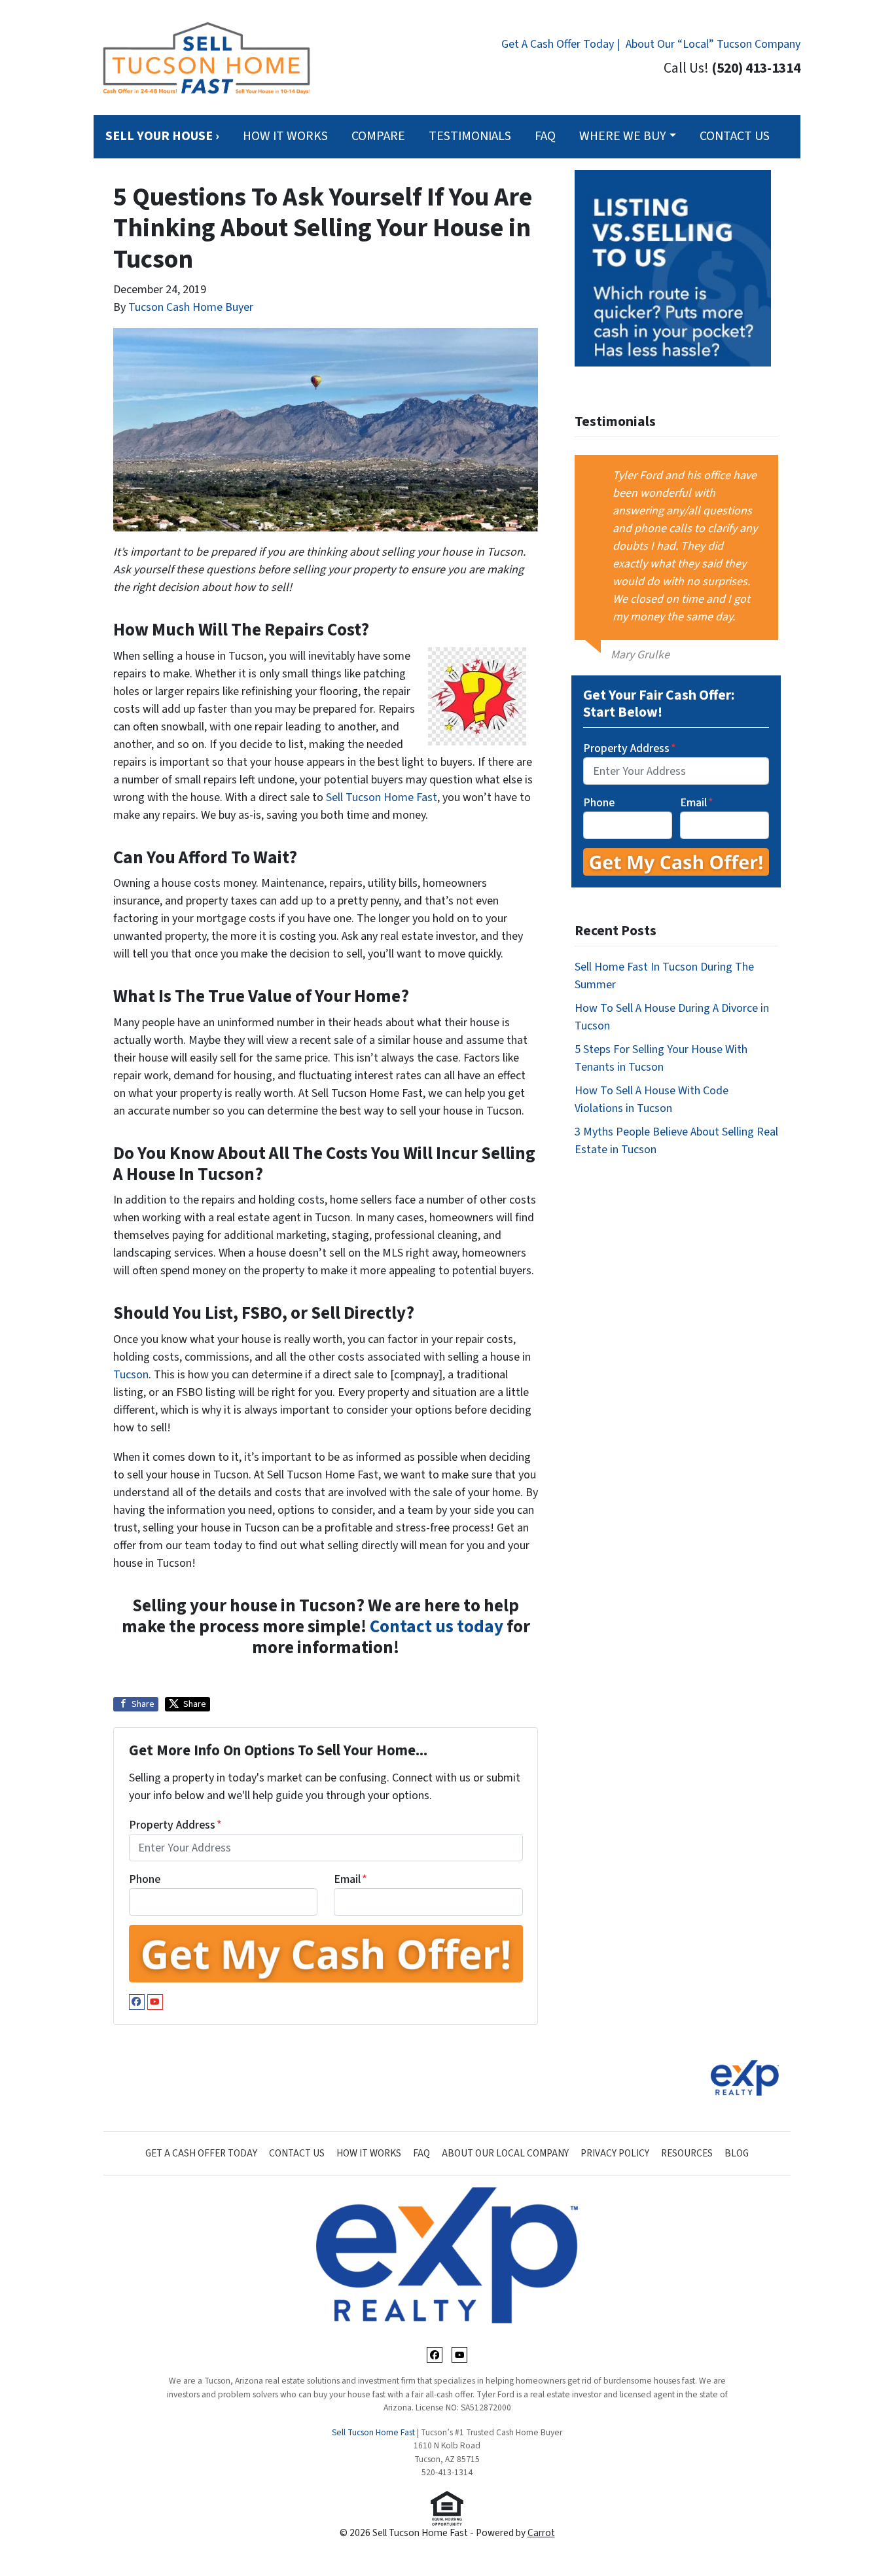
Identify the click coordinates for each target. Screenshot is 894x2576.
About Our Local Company (505, 2153)
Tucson (131, 1375)
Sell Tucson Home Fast (382, 797)
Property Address (175, 1825)
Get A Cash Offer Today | (561, 44)
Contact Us (735, 136)
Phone (145, 1879)
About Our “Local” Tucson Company (713, 44)
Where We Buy (623, 136)
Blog (737, 2153)
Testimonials (470, 136)
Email (350, 1879)
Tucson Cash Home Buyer (191, 307)
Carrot (541, 2533)
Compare (378, 136)
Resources (687, 2153)
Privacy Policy (615, 2153)
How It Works (285, 136)
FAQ (545, 136)
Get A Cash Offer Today (201, 2153)
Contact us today (437, 1627)
